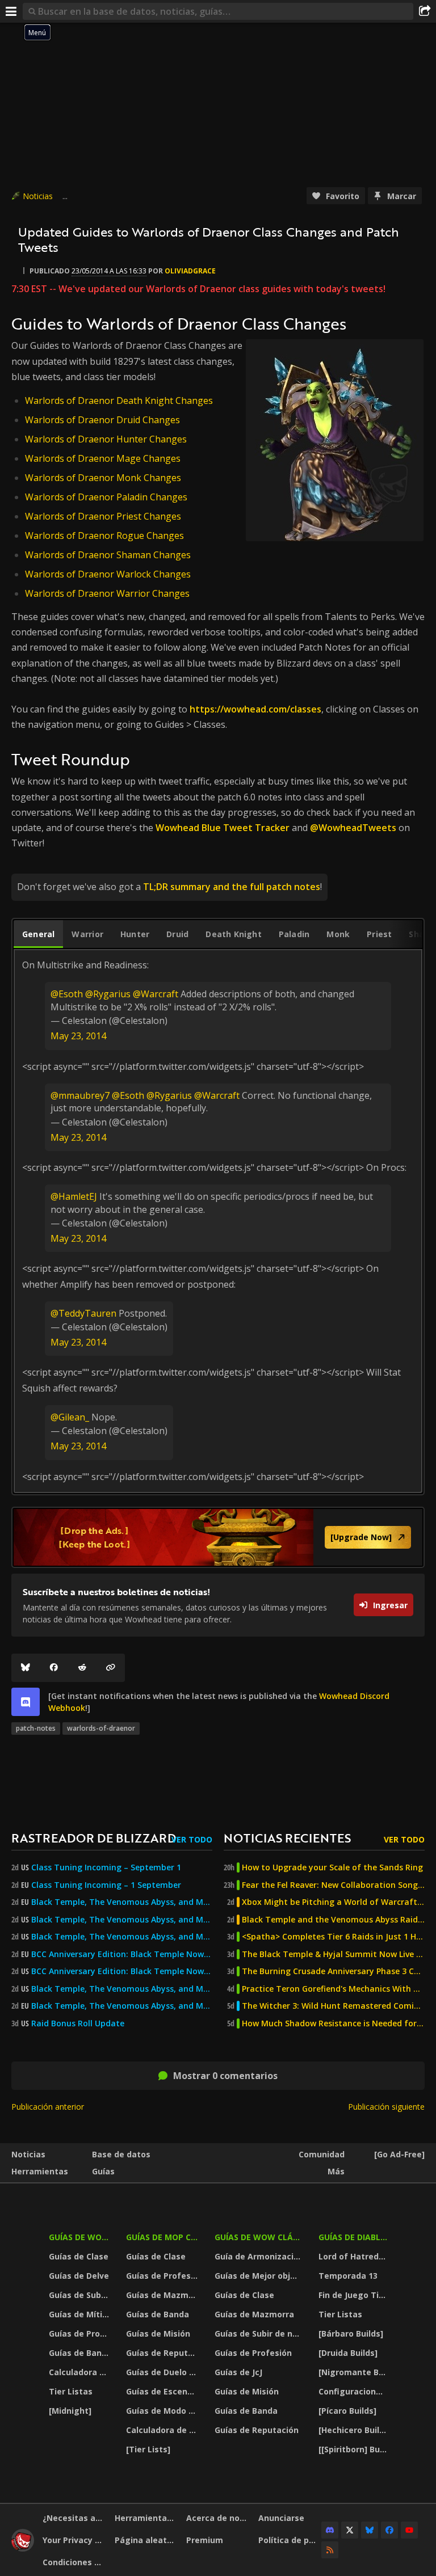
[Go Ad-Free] (399, 2154)
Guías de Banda (80, 2353)
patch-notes (36, 1728)
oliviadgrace (190, 271)
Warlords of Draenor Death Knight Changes (119, 400)
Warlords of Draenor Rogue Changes (104, 536)
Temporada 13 (348, 2276)
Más (336, 2171)
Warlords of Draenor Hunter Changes (106, 439)
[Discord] (330, 2530)
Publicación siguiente (386, 2107)
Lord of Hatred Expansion (354, 2256)
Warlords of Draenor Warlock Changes (108, 574)
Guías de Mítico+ (80, 2314)
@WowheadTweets (353, 828)
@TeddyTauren (83, 1313)
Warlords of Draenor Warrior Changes (107, 593)
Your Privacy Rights (74, 2540)
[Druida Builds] (348, 2353)
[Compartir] (425, 11)
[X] (350, 2530)
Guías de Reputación (163, 2353)
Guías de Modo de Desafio (163, 2411)
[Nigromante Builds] (354, 2372)
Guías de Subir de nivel (80, 2295)
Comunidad (322, 2154)
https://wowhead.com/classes (255, 709)
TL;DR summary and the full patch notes (232, 887)
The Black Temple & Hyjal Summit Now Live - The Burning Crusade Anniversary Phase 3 (333, 1954)
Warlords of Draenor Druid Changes (102, 420)
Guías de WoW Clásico (259, 2237)
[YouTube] (409, 2530)
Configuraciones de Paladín (354, 2391)
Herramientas (40, 2171)
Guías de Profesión (80, 2333)
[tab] (38, 934)
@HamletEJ (74, 1196)
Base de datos (121, 2154)
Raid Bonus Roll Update (78, 2023)
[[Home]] (23, 2548)
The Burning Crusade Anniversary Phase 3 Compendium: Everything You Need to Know (333, 1971)
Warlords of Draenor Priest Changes (103, 516)
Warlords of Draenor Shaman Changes (108, 555)
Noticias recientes (287, 1838)
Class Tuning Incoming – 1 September (106, 1885)
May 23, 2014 (78, 1036)
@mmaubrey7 (80, 1095)
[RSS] (330, 2550)
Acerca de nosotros (218, 2518)
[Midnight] (70, 2411)
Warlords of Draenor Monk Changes (103, 478)
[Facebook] (54, 1668)
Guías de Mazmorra (163, 2295)
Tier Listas (71, 2391)
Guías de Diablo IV (354, 2237)
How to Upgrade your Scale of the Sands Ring (332, 1867)
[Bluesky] (26, 1668)
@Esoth (67, 994)
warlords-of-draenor (101, 1728)
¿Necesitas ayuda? (74, 2518)
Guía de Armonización (259, 2256)
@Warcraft (156, 994)
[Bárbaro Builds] (351, 2333)
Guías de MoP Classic (163, 2237)
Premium (205, 2540)
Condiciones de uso (74, 2562)
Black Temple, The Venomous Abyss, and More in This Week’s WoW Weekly (122, 1937)
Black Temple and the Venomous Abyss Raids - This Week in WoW (333, 1920)
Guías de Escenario (163, 2391)
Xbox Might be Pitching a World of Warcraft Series (333, 1902)
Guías (103, 2171)
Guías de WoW (79, 2237)
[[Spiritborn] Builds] (354, 2449)
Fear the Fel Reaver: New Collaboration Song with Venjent (333, 1885)
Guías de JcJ (238, 2372)
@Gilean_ (70, 1417)
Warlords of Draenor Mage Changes (103, 458)
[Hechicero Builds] (354, 2430)
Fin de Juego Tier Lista (354, 2295)
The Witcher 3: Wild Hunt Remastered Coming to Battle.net (333, 2006)
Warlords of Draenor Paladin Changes (106, 497)
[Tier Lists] (148, 2449)
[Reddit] (82, 1668)
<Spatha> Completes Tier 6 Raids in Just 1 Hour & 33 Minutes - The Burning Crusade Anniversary (333, 1937)
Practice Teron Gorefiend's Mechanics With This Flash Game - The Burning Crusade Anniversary (333, 1989)
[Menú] (11, 11)
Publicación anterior (48, 2107)
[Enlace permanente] (111, 1668)
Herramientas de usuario (146, 2518)
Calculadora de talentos (80, 2372)
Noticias (38, 196)
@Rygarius (108, 994)
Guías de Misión (158, 2333)
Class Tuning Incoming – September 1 (106, 1867)
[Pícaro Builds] (347, 2411)
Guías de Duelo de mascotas (163, 2372)
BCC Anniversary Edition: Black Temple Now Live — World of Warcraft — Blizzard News (122, 1954)
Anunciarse (281, 2518)
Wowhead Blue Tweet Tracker (223, 828)
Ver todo (192, 1839)
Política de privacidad (290, 2540)
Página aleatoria (146, 2540)
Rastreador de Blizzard (94, 1838)
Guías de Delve (79, 2276)
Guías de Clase (79, 2256)
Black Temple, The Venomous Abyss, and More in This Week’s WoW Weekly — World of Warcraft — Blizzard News (122, 1902)
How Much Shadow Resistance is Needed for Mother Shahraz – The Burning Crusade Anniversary (333, 2023)
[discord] (26, 1702)
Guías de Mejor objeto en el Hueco (259, 2276)
